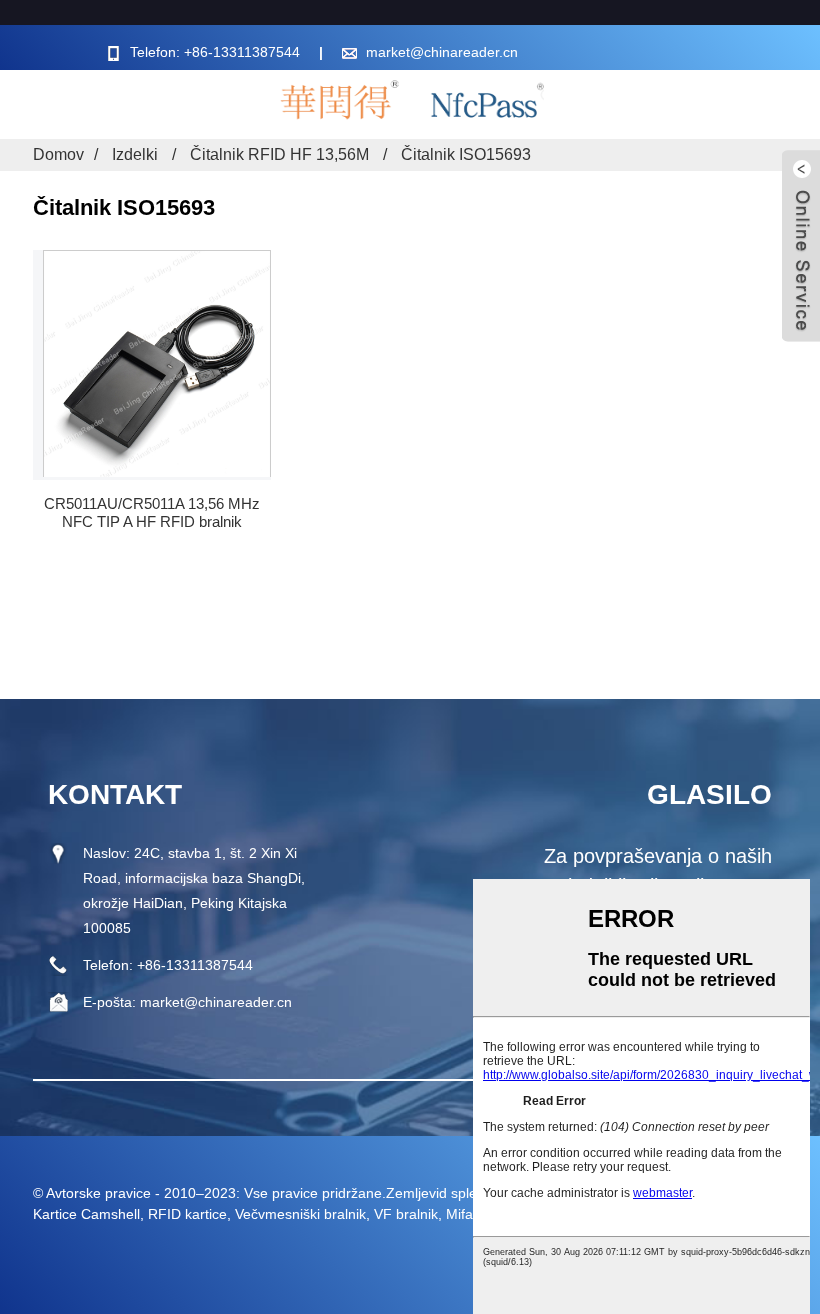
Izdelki (135, 154)
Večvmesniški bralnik (300, 1214)
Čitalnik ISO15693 (466, 154)
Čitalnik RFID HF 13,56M (279, 154)
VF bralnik (406, 1214)
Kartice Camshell (86, 1214)
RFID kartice (187, 1214)
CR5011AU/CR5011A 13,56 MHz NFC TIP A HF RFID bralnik (152, 512)
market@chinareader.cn (442, 52)
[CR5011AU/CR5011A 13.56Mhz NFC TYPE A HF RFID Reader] (157, 363)
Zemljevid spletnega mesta (471, 1193)
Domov (58, 154)
